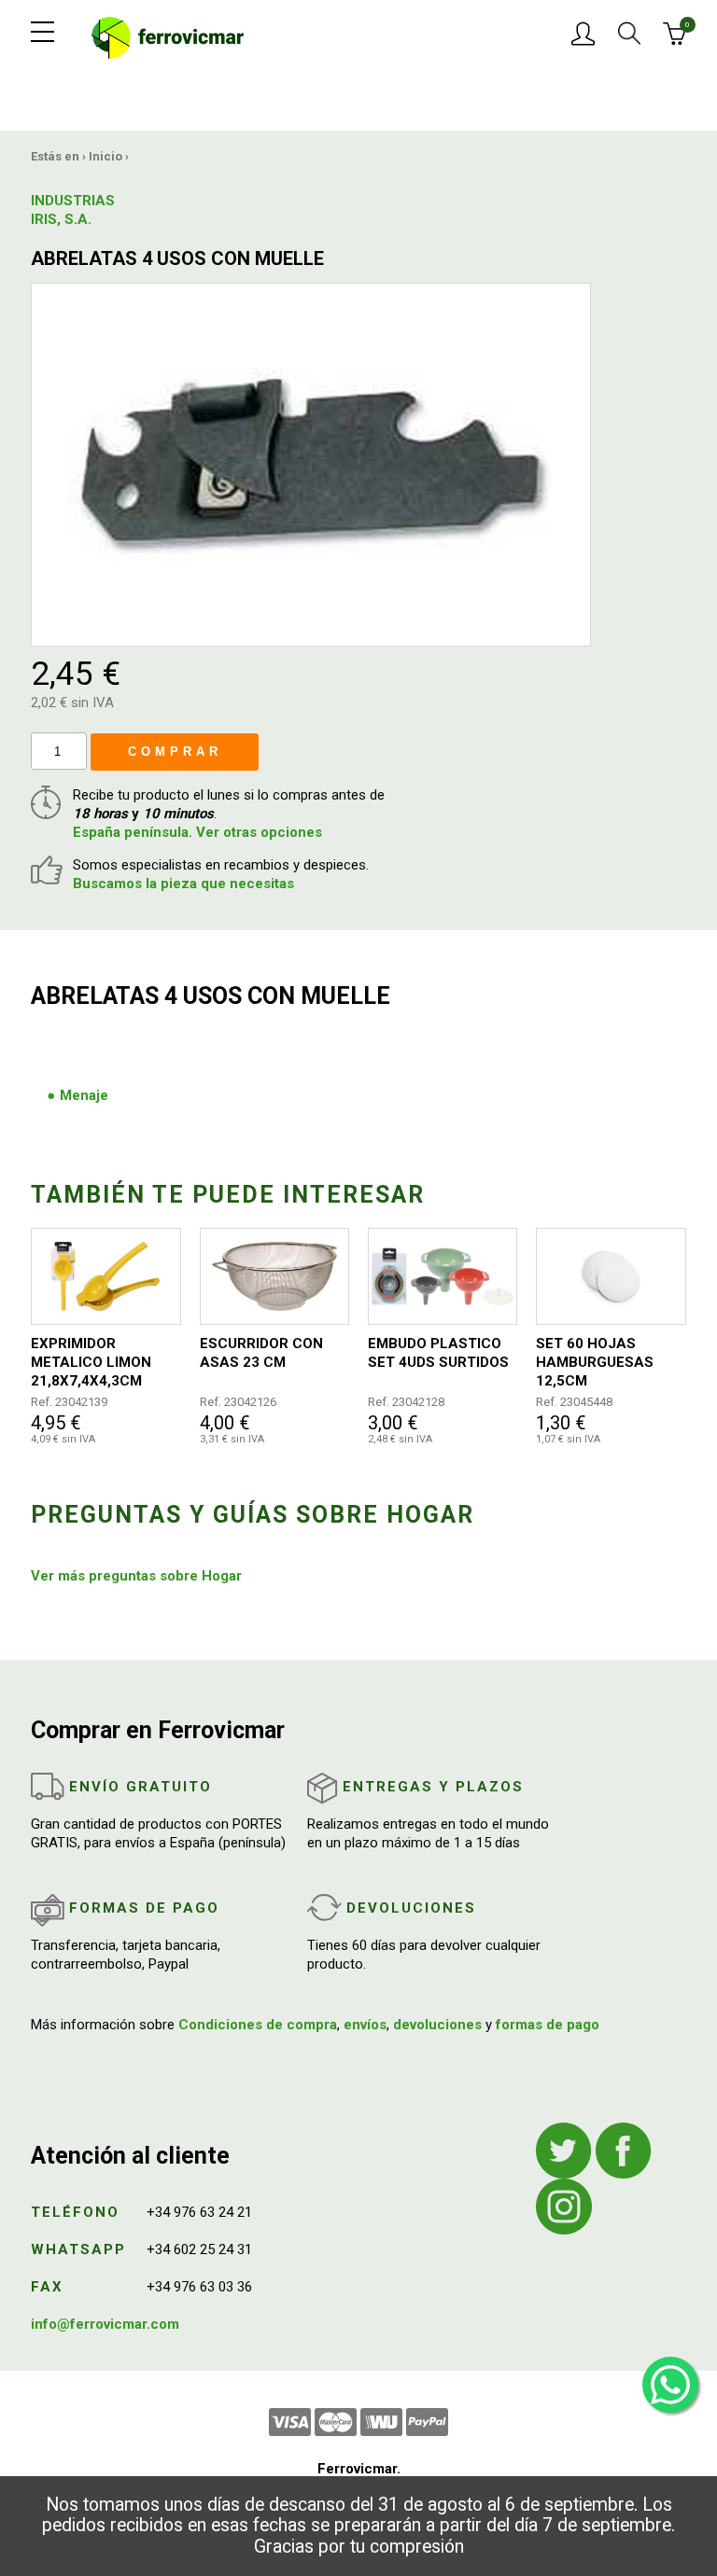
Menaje (84, 1095)
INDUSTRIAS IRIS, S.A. (73, 210)
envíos (365, 2025)
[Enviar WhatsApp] (670, 2385)
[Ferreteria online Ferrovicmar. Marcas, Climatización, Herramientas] (168, 36)
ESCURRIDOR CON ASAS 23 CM (261, 1353)
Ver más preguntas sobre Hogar (136, 1576)
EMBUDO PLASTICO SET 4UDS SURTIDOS (438, 1353)
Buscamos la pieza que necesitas (183, 884)
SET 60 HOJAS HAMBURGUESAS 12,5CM (595, 1362)
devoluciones (437, 2025)
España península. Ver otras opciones (197, 832)
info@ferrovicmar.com (105, 2324)
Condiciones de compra (258, 2025)
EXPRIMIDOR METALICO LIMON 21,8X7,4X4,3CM (91, 1362)
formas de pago (548, 2025)
